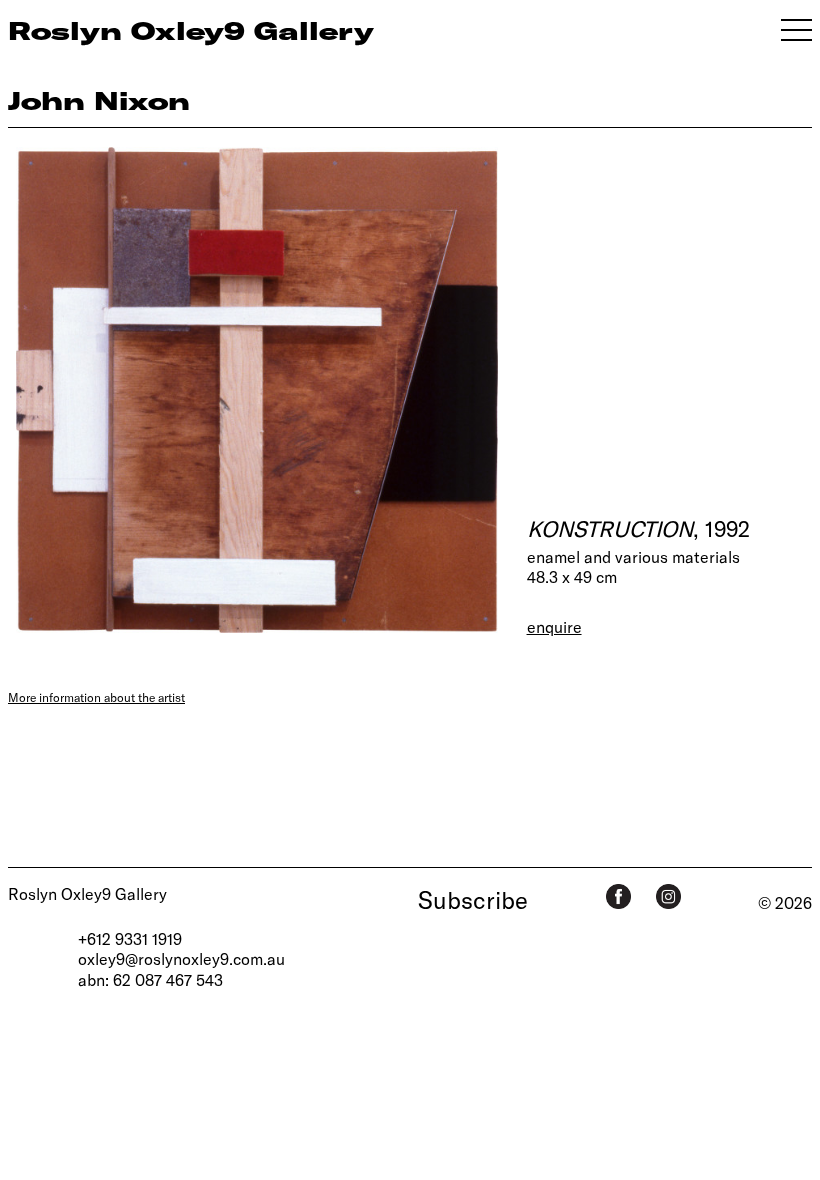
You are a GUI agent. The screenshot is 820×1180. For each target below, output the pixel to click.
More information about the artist (96, 697)
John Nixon (99, 100)
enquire (554, 626)
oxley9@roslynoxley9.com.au (181, 958)
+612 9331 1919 (130, 938)
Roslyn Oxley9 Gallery (87, 893)
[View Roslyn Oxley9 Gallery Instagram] (668, 896)
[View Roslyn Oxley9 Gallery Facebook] (618, 896)
